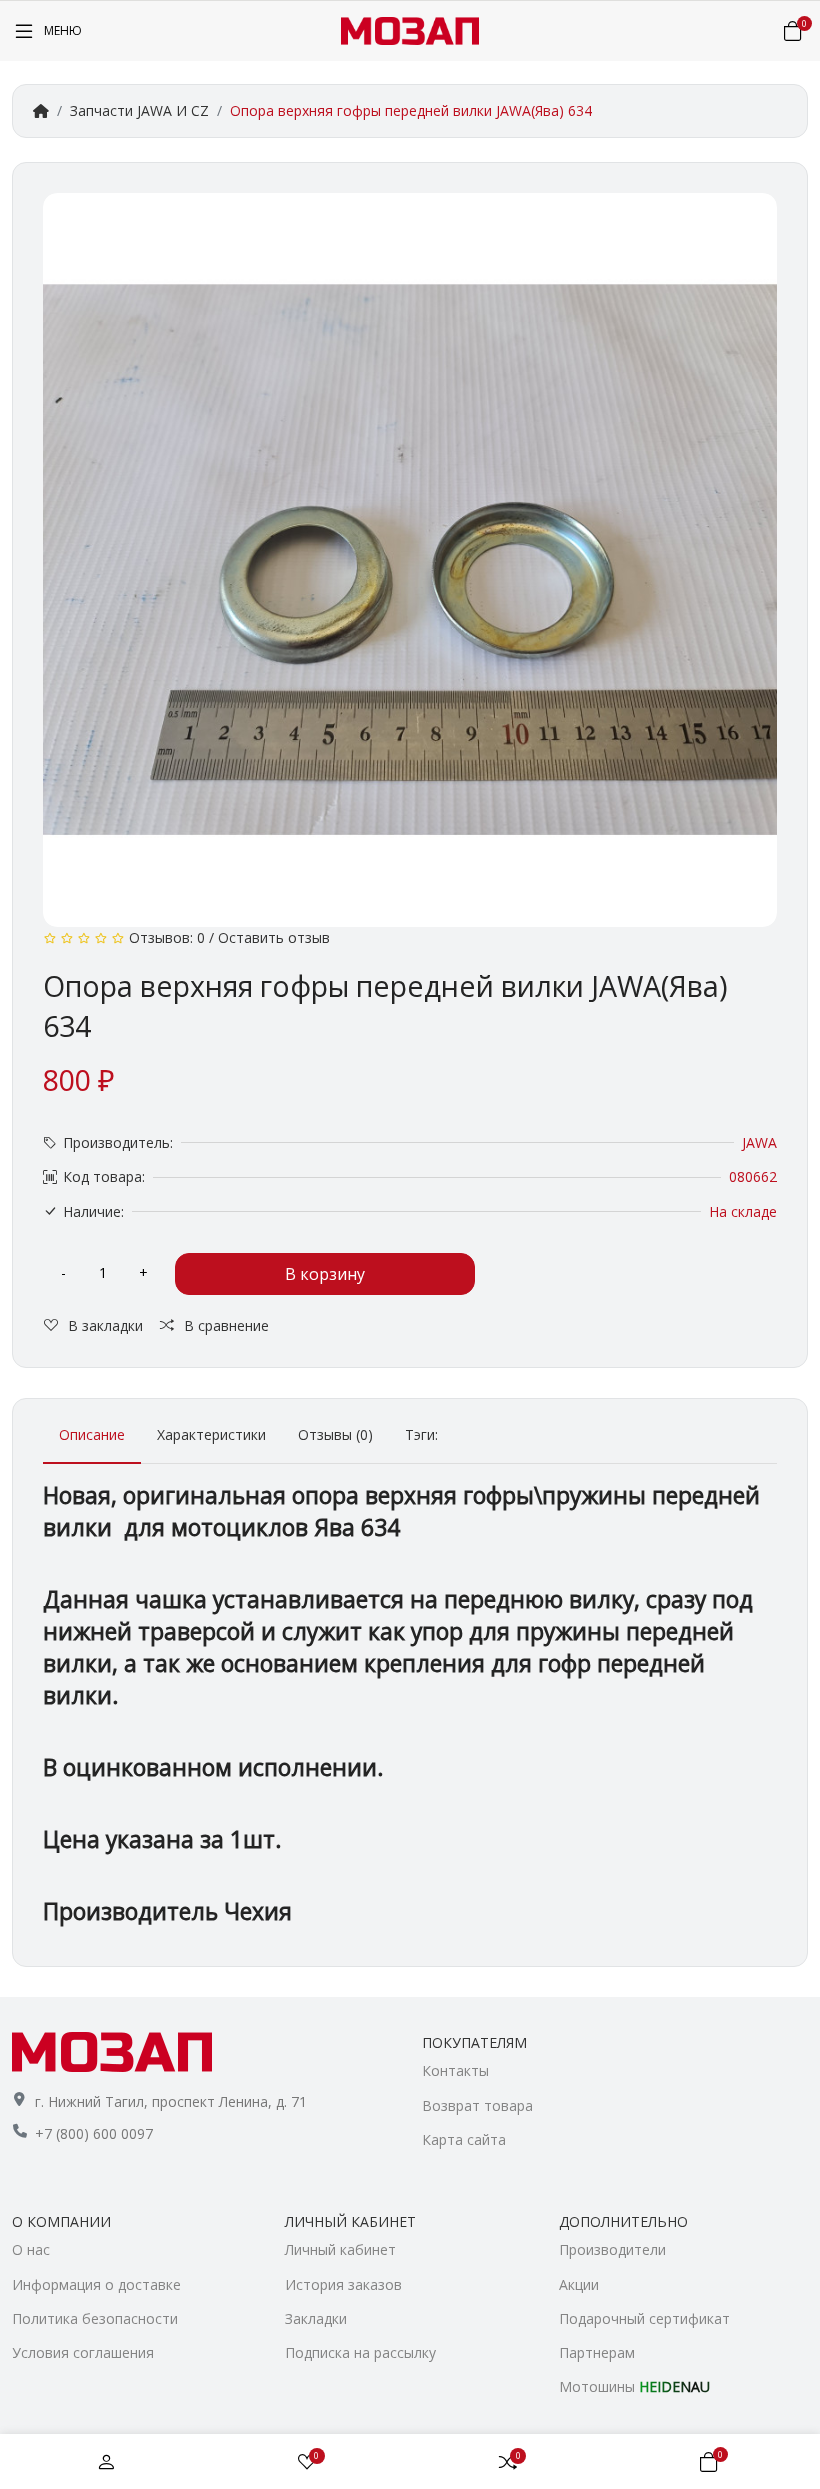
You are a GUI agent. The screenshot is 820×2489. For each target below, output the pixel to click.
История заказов (343, 2284)
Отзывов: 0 (167, 937)
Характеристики (211, 1434)
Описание (92, 1434)
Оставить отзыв (274, 937)
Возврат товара (477, 2105)
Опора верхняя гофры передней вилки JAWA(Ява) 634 (411, 110)
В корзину (325, 1274)
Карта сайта (464, 2139)
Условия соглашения (83, 2352)
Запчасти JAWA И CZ (139, 110)
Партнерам (597, 2352)
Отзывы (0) (335, 1434)
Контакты (455, 2070)
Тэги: (421, 1434)
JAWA (759, 1142)
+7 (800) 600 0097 (94, 2133)
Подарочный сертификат (644, 2318)
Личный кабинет (340, 2249)
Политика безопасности (95, 2318)
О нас (31, 2249)
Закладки (316, 2318)
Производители (612, 2249)
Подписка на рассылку (360, 2352)
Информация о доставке (96, 2284)
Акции (579, 2284)
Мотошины (634, 2386)
